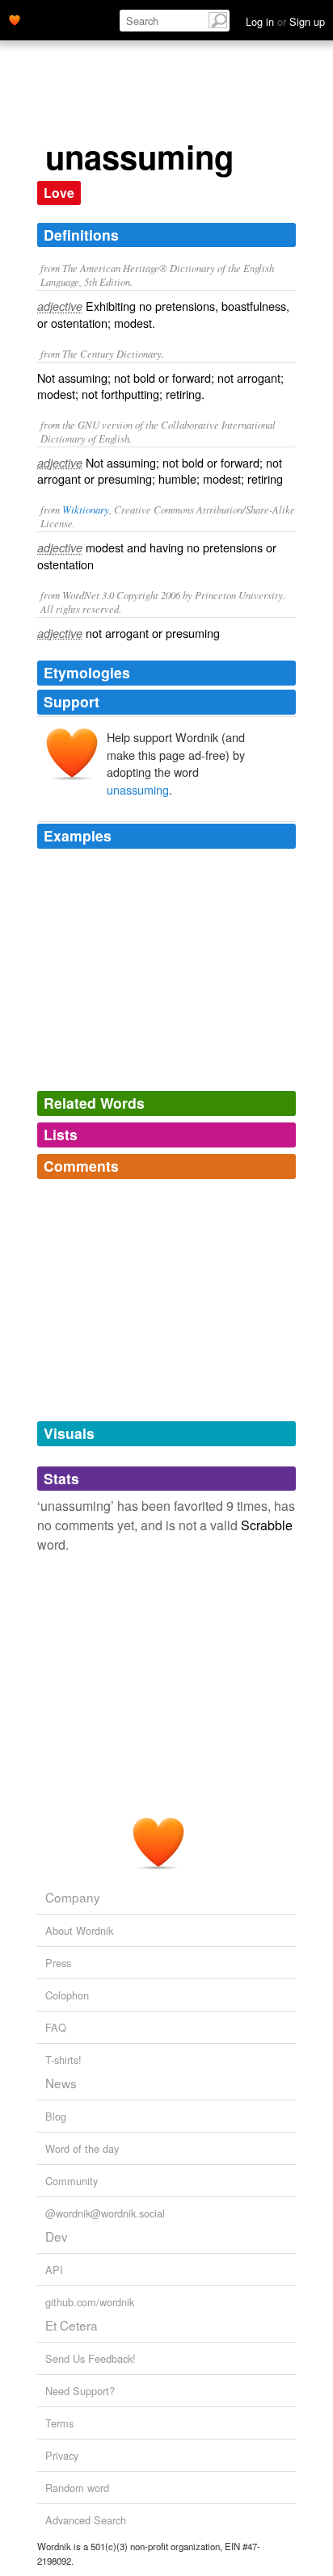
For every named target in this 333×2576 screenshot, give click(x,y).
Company (73, 1897)
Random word (77, 2488)
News (61, 2083)
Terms (59, 2423)
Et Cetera (72, 2325)
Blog (56, 2116)
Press (58, 1963)
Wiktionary (86, 509)
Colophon (67, 1995)
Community (72, 2181)
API (54, 2270)
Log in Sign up (285, 21)
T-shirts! (63, 2060)
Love (59, 193)
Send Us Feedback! (91, 2358)
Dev (57, 2236)
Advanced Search (86, 2520)
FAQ (56, 2027)
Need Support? (80, 2391)
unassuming (138, 789)
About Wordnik (79, 1930)
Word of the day (82, 2148)
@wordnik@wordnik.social (105, 2213)
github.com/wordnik (90, 2302)
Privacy (62, 2455)
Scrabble (267, 1525)
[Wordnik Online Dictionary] (15, 19)
